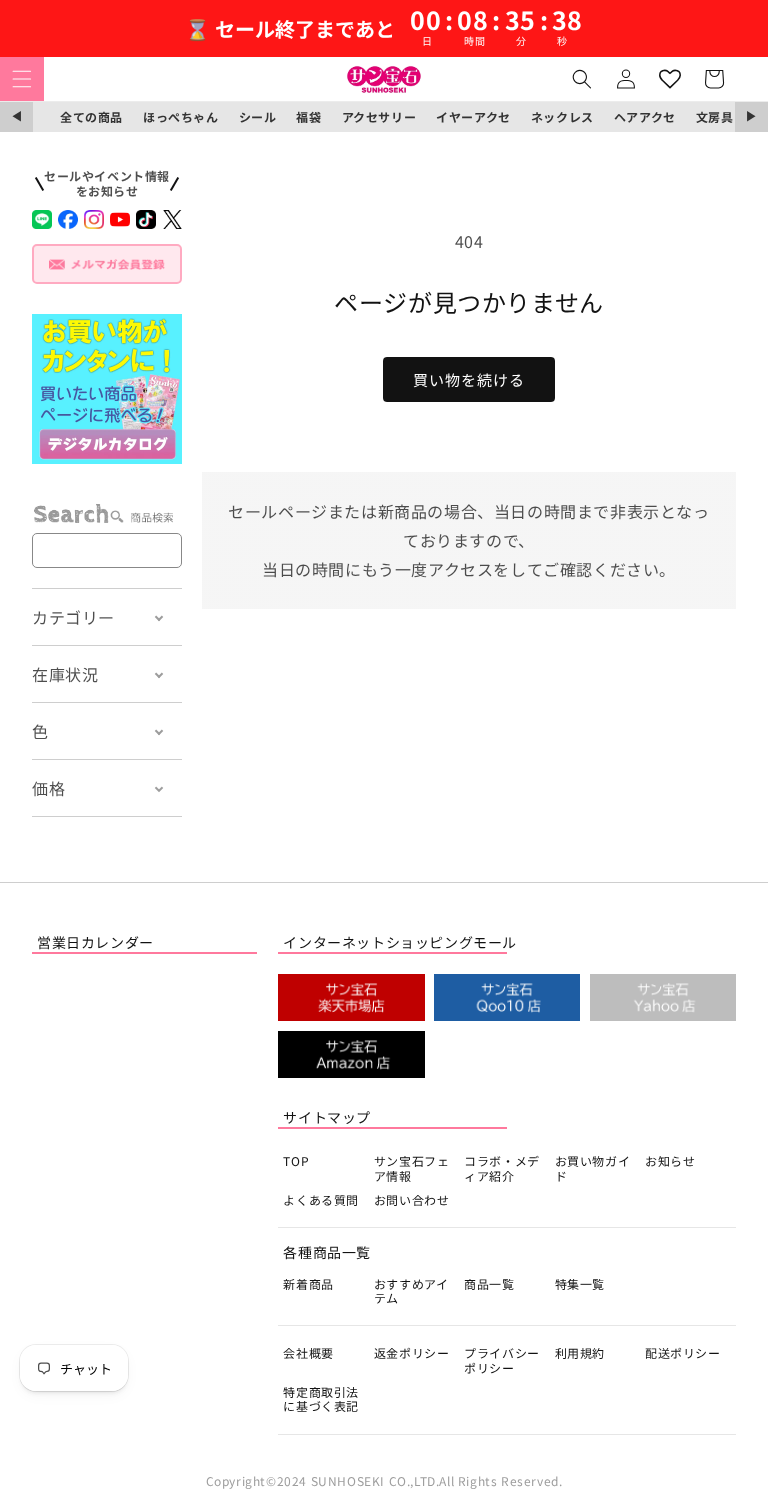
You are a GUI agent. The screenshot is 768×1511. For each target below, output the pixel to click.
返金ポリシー (412, 1352)
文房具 (715, 116)
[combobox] (107, 550)
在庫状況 (65, 674)
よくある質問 (321, 1199)
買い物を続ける (469, 379)
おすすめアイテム (411, 1290)
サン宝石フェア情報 (412, 1167)
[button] (22, 79)
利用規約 (580, 1352)
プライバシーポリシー (502, 1359)
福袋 (308, 116)
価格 (48, 788)
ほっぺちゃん (181, 116)
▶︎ (751, 116)
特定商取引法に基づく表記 (321, 1398)
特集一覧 (580, 1283)
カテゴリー (73, 617)
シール (258, 116)
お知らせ (670, 1160)
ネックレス (562, 116)
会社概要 (308, 1352)
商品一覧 (489, 1283)
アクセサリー (379, 116)
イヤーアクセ (473, 116)
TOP (296, 1160)
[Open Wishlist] (670, 79)
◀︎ (16, 116)
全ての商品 (91, 116)
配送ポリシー (683, 1352)
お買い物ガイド (593, 1167)
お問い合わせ (412, 1199)
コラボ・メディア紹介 (502, 1167)
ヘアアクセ (645, 116)
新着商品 (308, 1283)
